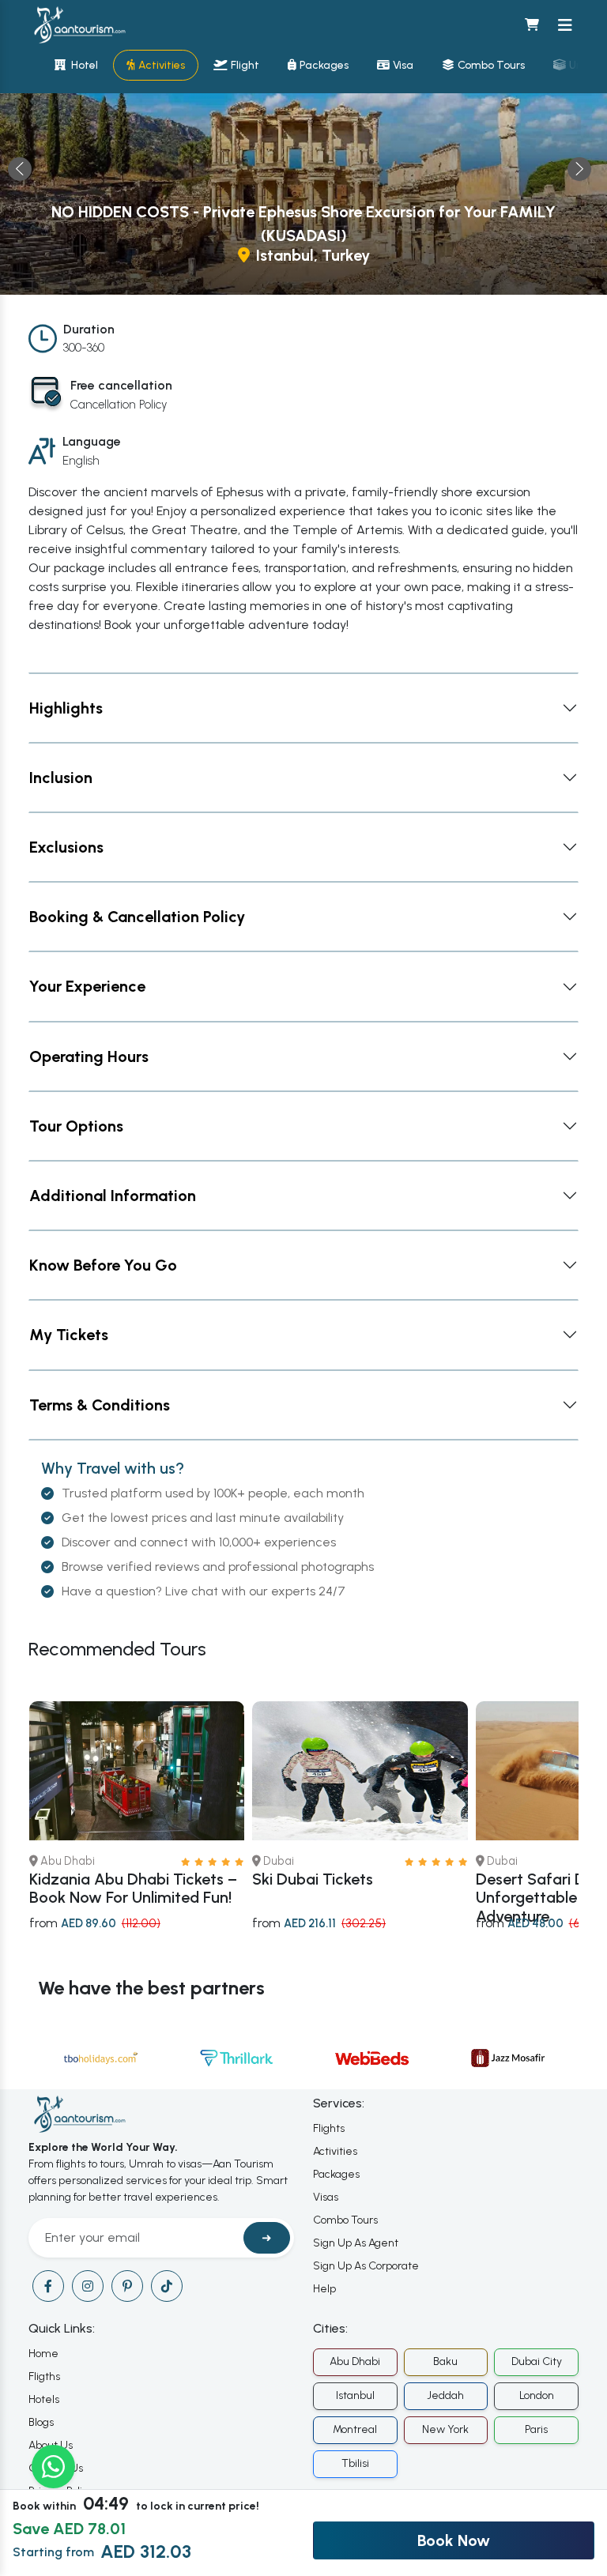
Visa (403, 65)
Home (43, 2354)
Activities (162, 65)
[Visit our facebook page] (48, 2286)
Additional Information (113, 1196)
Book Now (454, 2540)
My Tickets (69, 1335)
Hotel (83, 65)
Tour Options (76, 1126)
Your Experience (87, 986)
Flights (329, 2128)
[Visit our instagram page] (88, 2286)
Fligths (44, 2376)
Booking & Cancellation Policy (137, 917)
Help (324, 2289)
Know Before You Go (103, 1265)
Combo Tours (491, 65)
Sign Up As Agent (356, 2243)
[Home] (79, 25)
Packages (324, 65)
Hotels (44, 2399)
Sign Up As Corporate (366, 2266)
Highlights (66, 708)
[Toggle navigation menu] (565, 25)
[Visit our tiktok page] (167, 2286)
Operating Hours (89, 1056)
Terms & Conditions (100, 1405)
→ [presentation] (579, 169)
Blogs (41, 2422)
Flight (245, 65)
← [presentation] (20, 169)
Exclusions (66, 847)
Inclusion (61, 778)
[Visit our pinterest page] (127, 2286)
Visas (326, 2197)
